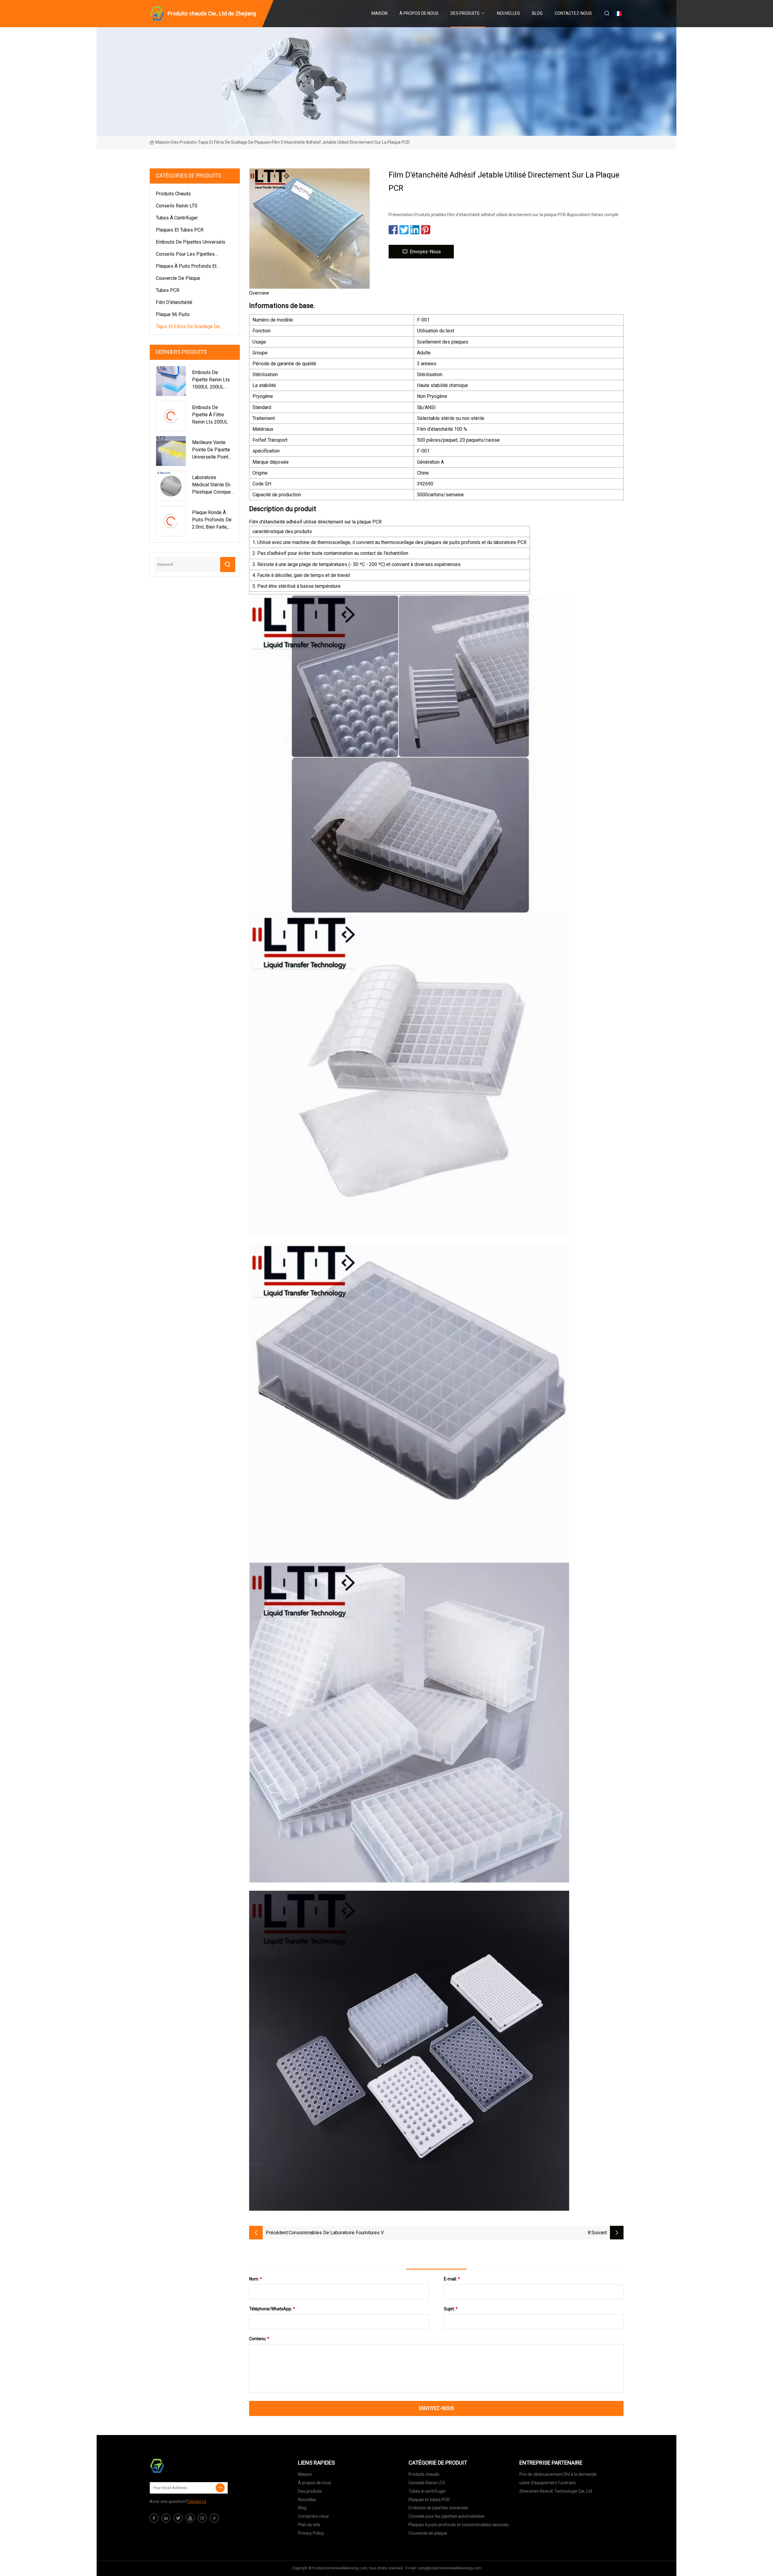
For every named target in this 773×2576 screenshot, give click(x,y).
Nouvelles (508, 13)
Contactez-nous (573, 13)
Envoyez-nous (425, 252)
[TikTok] (214, 2518)
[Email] (220, 2488)
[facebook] (154, 2518)
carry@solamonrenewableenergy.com (449, 2568)
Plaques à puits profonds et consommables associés (186, 267)
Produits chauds (173, 194)
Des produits (465, 13)
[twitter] (178, 2518)
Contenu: (259, 2339)
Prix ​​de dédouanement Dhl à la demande (558, 2474)
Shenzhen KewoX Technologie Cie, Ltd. (556, 2491)
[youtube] (190, 2518)
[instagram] (202, 2518)
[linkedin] (166, 2518)
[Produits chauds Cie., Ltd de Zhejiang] (180, 2466)
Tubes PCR (168, 290)
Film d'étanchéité (174, 302)
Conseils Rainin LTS (177, 206)
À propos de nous (419, 13)
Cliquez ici (197, 2501)
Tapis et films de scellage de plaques (234, 142)
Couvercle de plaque (178, 278)
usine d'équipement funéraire (548, 2483)
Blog (537, 13)
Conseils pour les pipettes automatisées (185, 255)
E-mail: (452, 2279)
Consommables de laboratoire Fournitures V (336, 2233)
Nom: (256, 2279)
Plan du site (309, 2525)
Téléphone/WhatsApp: (272, 2309)
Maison (379, 13)
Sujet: (451, 2309)
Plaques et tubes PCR (180, 230)
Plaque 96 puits (173, 314)
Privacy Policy (311, 2533)
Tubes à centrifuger (177, 218)
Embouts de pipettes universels (191, 242)
